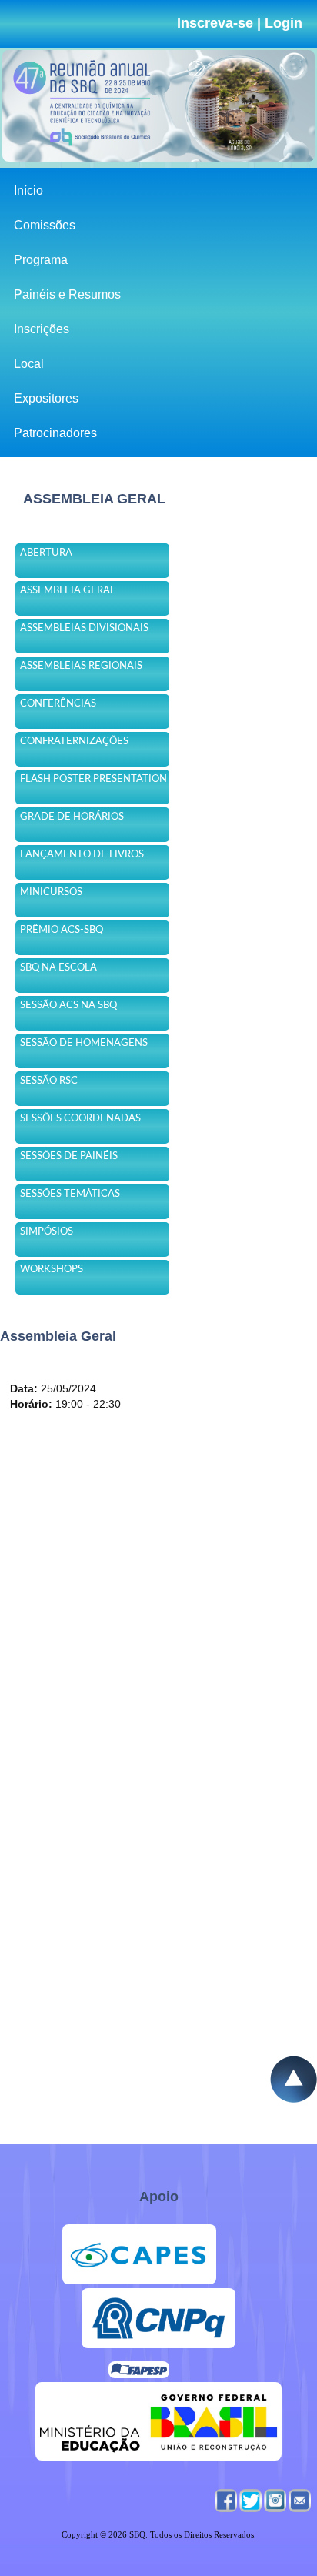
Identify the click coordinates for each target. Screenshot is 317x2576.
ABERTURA (46, 553)
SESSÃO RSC (49, 1081)
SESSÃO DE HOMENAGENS (84, 1043)
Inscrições (42, 329)
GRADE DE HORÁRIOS (72, 817)
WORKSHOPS (52, 1270)
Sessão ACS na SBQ (68, 1006)
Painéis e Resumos (67, 294)
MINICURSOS (51, 892)
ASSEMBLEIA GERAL (68, 591)
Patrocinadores (55, 433)
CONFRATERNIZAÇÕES (74, 742)
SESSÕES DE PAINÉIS (69, 1156)
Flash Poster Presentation (93, 779)
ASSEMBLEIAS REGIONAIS (81, 666)
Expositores (46, 398)
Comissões (45, 225)
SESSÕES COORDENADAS (80, 1119)
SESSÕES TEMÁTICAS (70, 1194)
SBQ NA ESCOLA (58, 968)
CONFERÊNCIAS (58, 704)
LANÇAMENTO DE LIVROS (82, 855)
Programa (41, 260)
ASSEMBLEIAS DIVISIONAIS (84, 628)
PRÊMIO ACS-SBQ (62, 930)
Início (28, 190)
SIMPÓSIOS (47, 1232)
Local (29, 364)
